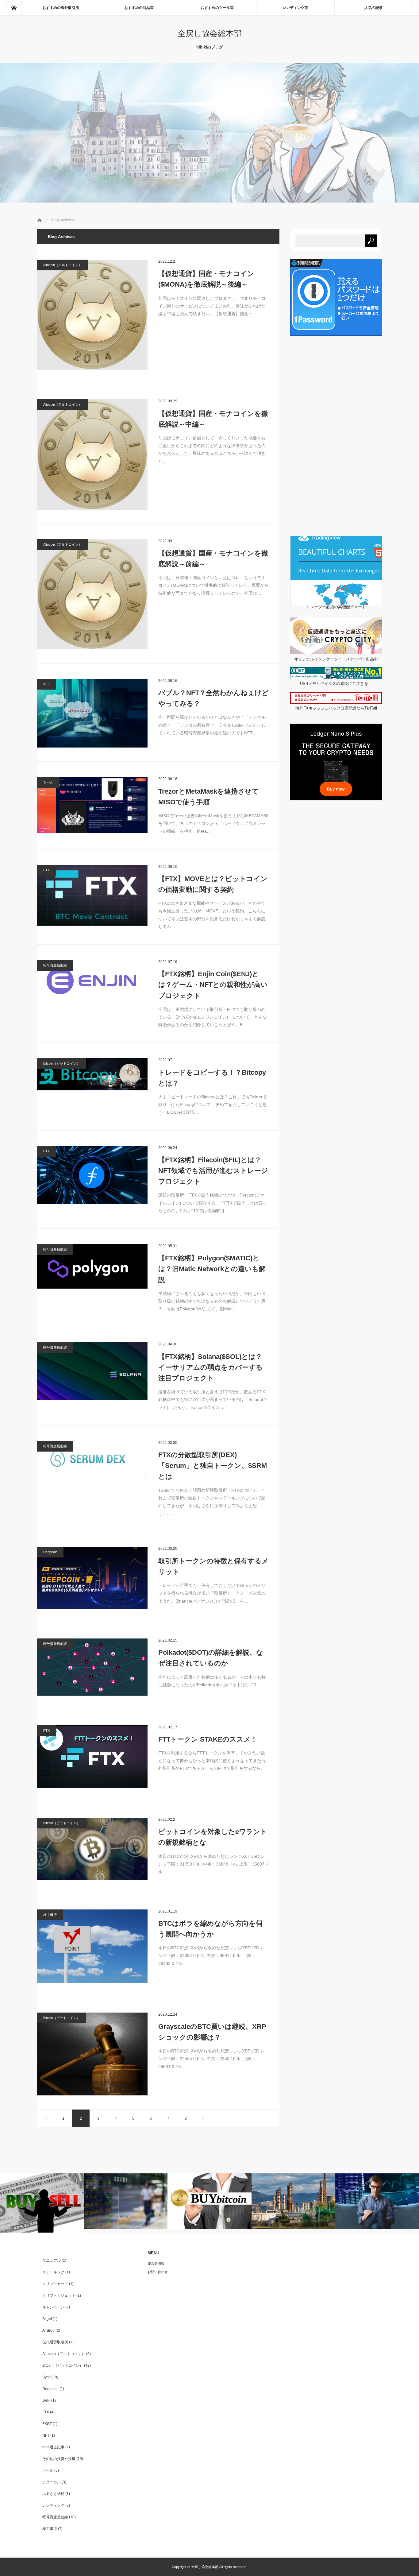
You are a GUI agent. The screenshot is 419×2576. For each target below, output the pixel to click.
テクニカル (52, 2482)
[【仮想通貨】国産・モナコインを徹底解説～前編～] (92, 594)
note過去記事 (53, 2447)
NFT (47, 684)
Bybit (46, 2377)
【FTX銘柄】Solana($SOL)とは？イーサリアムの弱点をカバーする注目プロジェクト (211, 1367)
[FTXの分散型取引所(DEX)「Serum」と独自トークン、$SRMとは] (92, 1459)
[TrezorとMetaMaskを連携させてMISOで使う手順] (92, 805)
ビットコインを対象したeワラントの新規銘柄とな (213, 1837)
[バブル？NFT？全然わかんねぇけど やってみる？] (92, 713)
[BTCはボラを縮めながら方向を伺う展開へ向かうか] (92, 1946)
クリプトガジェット (59, 2296)
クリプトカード (55, 2284)
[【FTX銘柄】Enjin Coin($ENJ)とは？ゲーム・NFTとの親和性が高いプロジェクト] (92, 980)
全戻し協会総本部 (210, 33)
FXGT (47, 2424)
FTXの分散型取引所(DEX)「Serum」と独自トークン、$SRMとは (213, 1466)
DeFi (46, 2400)
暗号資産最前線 (55, 965)
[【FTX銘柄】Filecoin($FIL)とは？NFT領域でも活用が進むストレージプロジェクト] (92, 1175)
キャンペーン (53, 2307)
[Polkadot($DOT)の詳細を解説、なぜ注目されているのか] (92, 1667)
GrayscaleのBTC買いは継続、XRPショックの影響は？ (212, 2032)
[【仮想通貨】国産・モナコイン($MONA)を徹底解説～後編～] (92, 315)
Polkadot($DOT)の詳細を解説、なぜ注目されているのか (211, 1658)
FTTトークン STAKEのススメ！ (208, 1739)
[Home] (14, 8)
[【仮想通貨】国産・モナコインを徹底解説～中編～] (92, 454)
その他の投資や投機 (59, 2459)
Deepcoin (50, 1552)
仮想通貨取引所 (55, 2342)
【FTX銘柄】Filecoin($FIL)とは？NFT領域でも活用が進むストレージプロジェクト (213, 1171)
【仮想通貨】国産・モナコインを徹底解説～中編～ (213, 419)
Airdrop (48, 2330)
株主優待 (50, 1915)
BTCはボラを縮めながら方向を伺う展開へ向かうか (210, 1929)
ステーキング (53, 2272)
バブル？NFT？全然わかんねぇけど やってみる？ (213, 698)
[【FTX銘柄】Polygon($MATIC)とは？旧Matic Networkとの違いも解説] (92, 1266)
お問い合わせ (158, 2272)
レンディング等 (295, 8)
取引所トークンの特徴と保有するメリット (213, 1566)
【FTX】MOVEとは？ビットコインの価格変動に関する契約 (213, 884)
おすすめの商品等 (139, 8)
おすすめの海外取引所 (61, 8)
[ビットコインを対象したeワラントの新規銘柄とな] (92, 1849)
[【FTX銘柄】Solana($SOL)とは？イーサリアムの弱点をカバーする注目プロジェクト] (92, 1371)
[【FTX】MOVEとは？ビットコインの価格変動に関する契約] (92, 895)
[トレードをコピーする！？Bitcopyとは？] (92, 1074)
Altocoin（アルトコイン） (63, 265)
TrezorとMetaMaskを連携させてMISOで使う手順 (209, 797)
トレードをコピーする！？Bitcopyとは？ (212, 1078)
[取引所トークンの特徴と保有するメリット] (92, 1578)
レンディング (53, 2505)
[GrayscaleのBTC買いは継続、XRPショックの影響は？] (92, 2054)
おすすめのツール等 (217, 8)
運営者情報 (156, 2264)
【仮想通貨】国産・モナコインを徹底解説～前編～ (213, 559)
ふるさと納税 (53, 2494)
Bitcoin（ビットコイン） (62, 1063)
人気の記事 (374, 8)
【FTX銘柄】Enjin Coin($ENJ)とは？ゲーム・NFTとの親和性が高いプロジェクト (213, 985)
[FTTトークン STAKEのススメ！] (92, 1757)
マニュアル (52, 2261)
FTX (46, 870)
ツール (48, 782)
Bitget (47, 2319)
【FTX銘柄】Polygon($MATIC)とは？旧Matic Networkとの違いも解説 (212, 1269)
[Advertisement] (336, 436)
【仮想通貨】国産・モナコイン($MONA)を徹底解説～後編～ (206, 279)
